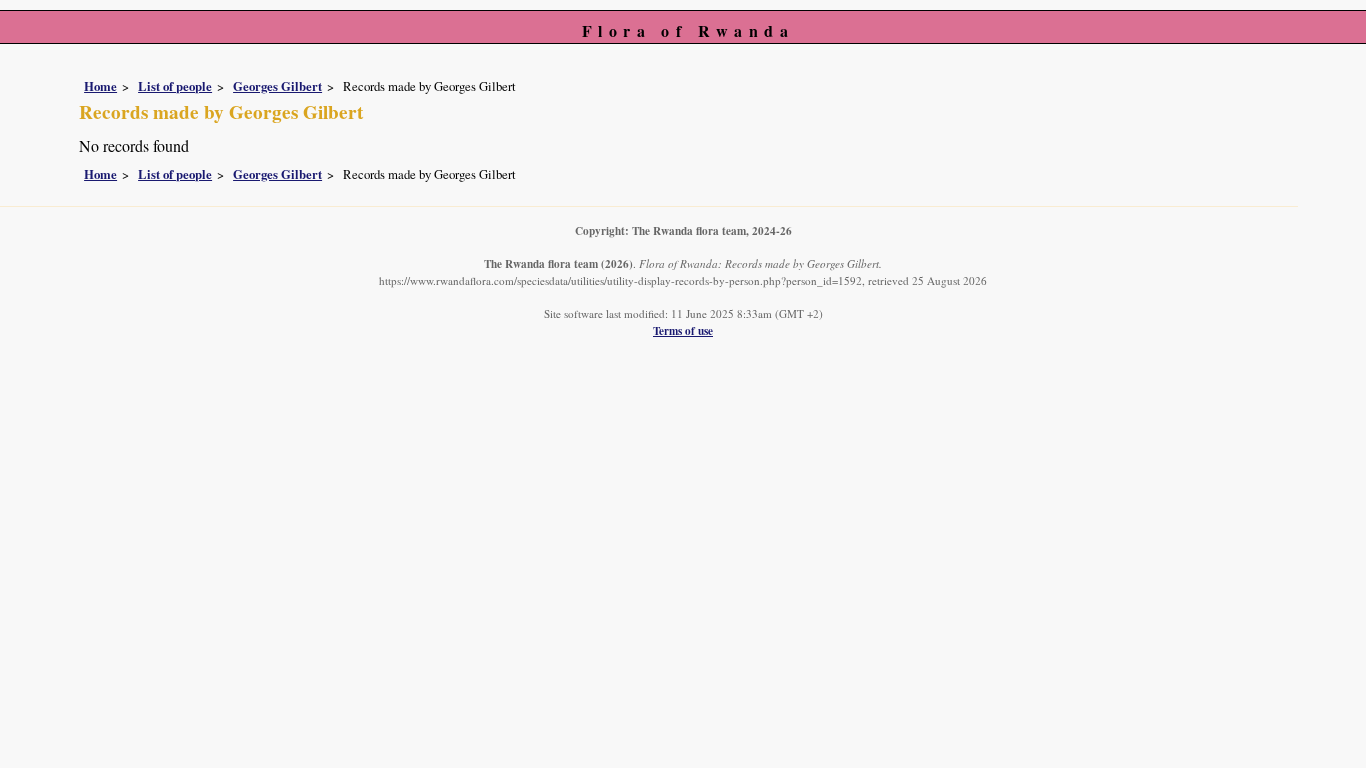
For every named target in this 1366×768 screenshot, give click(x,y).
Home (100, 86)
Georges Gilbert (277, 86)
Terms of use (683, 330)
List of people (175, 86)
